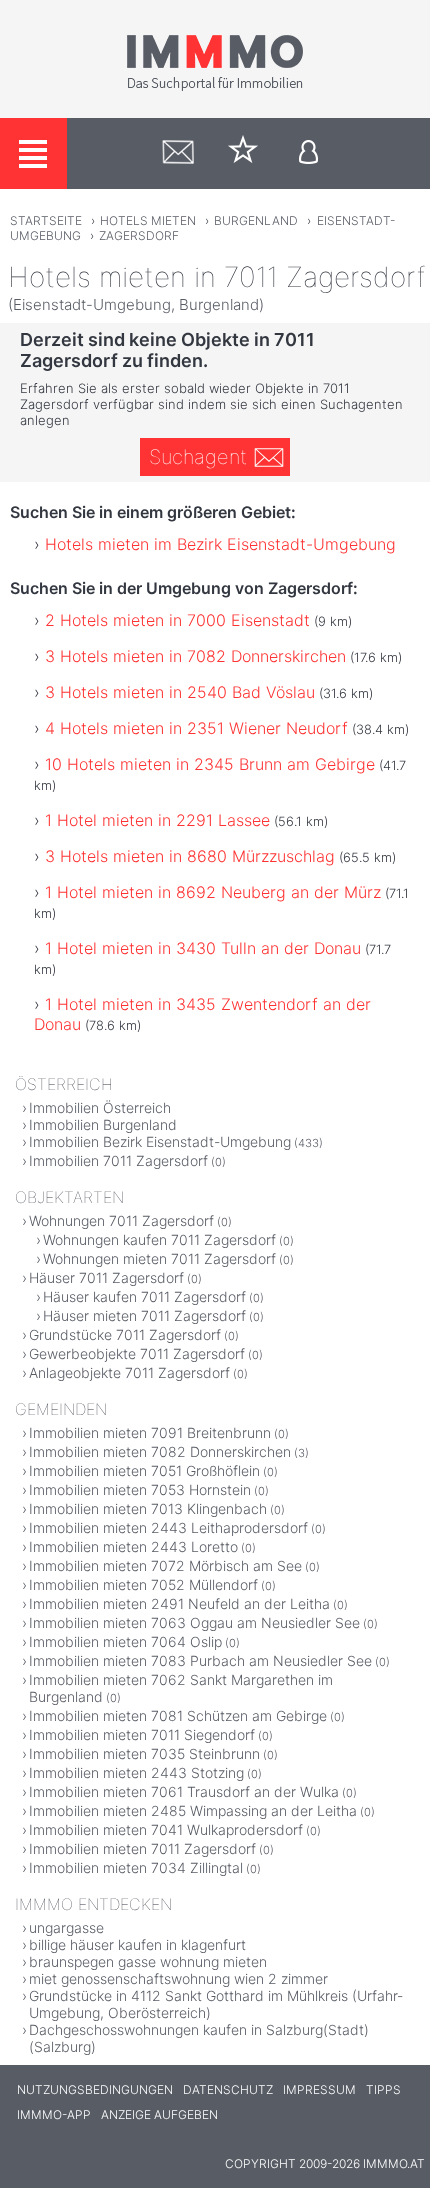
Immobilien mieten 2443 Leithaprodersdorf (168, 1527)
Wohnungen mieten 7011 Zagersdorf (159, 1258)
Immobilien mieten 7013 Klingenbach (148, 1508)
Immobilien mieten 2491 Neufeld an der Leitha (179, 1603)
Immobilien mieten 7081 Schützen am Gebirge (178, 1715)
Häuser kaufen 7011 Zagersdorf (144, 1296)
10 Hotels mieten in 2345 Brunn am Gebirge (210, 764)
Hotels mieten (148, 220)
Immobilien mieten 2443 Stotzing (136, 1772)
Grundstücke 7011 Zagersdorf (125, 1334)
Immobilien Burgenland (103, 1124)
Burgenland (256, 220)
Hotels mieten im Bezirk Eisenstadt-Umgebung (220, 544)
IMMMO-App (54, 2114)
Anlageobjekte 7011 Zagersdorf (129, 1372)
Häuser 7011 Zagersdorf (106, 1277)
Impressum (319, 2089)
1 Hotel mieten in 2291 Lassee (157, 820)
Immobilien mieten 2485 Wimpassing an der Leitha (193, 1810)
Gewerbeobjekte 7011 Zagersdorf (137, 1353)
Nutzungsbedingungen (95, 2089)
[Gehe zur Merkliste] (243, 153)
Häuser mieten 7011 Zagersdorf (144, 1315)
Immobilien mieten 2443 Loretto (133, 1546)
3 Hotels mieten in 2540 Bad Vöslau (180, 692)
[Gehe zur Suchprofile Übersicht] (178, 153)
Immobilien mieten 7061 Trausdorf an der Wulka (184, 1791)
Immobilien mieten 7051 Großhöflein (144, 1470)
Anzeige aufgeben (159, 2114)
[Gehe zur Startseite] (215, 87)
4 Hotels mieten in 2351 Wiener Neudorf (196, 728)
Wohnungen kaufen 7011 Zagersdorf (159, 1239)
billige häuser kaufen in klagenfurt (137, 1944)
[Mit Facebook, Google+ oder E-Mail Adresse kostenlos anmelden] (308, 153)
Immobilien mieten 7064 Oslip (125, 1641)
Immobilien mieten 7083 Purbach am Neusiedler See (200, 1660)
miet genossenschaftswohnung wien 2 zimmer (178, 1978)
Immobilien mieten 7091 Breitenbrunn (150, 1432)
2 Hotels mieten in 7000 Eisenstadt (177, 620)
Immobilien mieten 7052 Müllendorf (143, 1584)
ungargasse (66, 1927)
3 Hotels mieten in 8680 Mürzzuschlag (190, 856)
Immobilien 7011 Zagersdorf (118, 1160)
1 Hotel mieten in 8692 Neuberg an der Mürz (213, 892)
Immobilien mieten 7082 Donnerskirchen (160, 1451)
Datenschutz (228, 2089)
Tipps (383, 2089)
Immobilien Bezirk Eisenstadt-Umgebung (160, 1141)
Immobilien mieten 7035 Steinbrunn (144, 1753)
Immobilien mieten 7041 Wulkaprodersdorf (166, 1829)
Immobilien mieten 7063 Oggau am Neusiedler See (194, 1622)
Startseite (46, 220)
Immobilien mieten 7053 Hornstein (140, 1489)
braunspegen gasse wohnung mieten (148, 1961)
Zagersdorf (139, 235)
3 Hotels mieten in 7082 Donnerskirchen (195, 656)
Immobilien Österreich (100, 1107)
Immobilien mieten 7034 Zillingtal (136, 1867)
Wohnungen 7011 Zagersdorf (121, 1220)
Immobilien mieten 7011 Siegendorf (142, 1734)
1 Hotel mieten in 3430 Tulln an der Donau (203, 948)
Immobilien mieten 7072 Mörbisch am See (165, 1565)
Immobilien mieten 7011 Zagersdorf (142, 1848)
